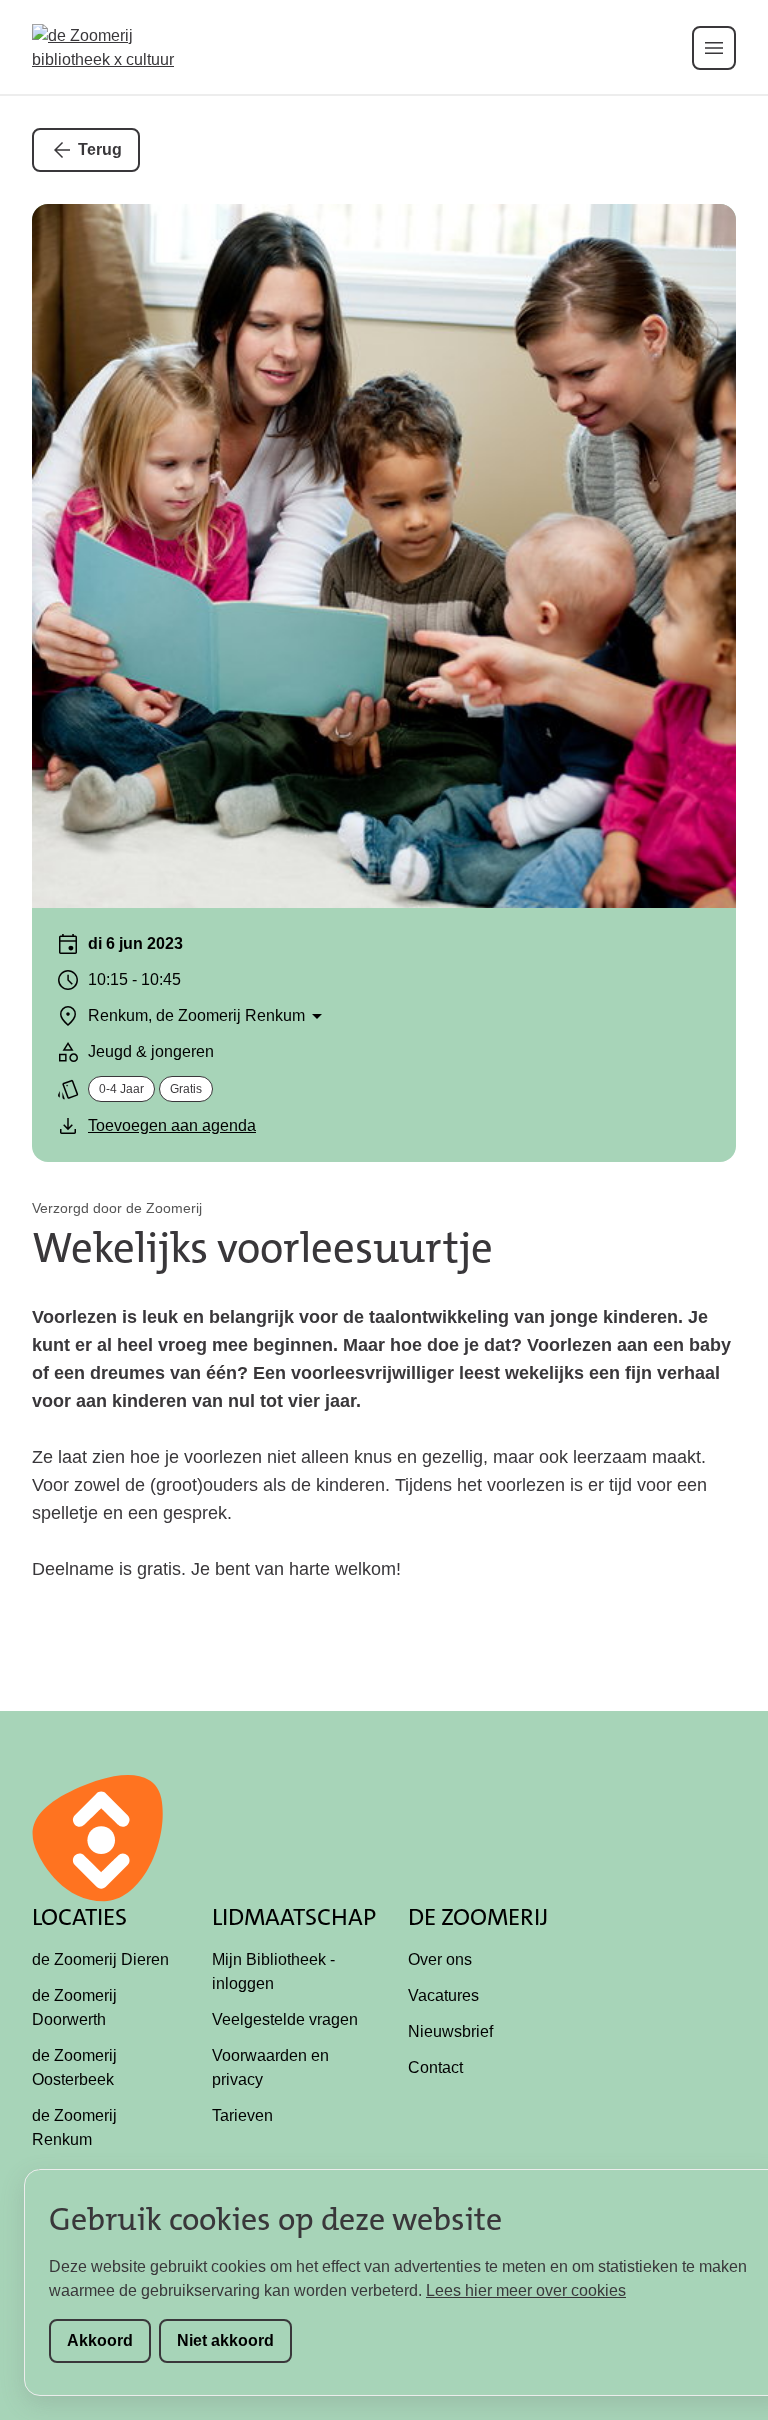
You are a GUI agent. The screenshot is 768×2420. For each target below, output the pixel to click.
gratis (186, 1089)
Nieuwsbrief (450, 2031)
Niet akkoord (225, 2340)
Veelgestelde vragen (285, 2019)
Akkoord (100, 2340)
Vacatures (443, 1995)
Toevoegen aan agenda (172, 1125)
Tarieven (242, 2115)
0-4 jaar (121, 1089)
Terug (100, 149)
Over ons (440, 1959)
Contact (435, 2067)
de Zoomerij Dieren (100, 1959)
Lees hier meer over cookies (526, 2290)
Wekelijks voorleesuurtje (262, 1248)
